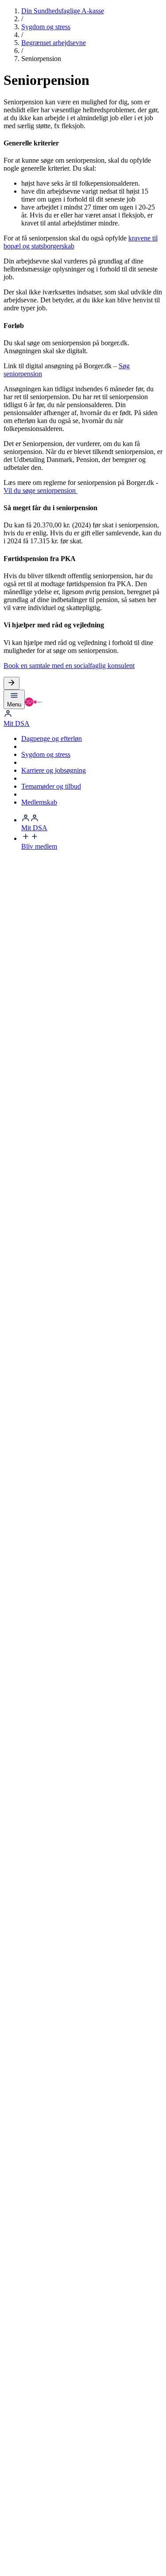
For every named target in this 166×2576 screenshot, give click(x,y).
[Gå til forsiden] (34, 704)
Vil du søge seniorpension (41, 490)
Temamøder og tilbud (51, 786)
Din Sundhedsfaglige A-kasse (63, 11)
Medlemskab (39, 802)
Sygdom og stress (46, 27)
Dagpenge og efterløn (52, 738)
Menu (14, 704)
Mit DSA (17, 723)
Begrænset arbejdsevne (54, 43)
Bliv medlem (39, 846)
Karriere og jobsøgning (54, 770)
